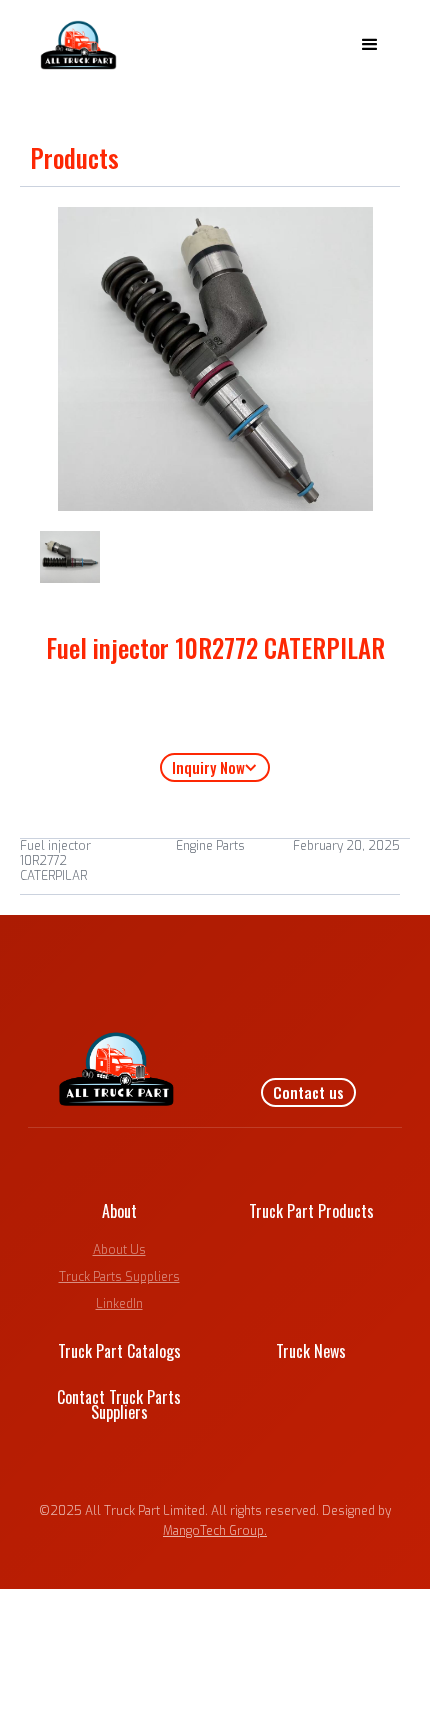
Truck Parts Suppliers (119, 1277)
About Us (119, 1250)
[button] (370, 45)
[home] (73, 45)
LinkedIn (119, 1304)
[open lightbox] (70, 557)
